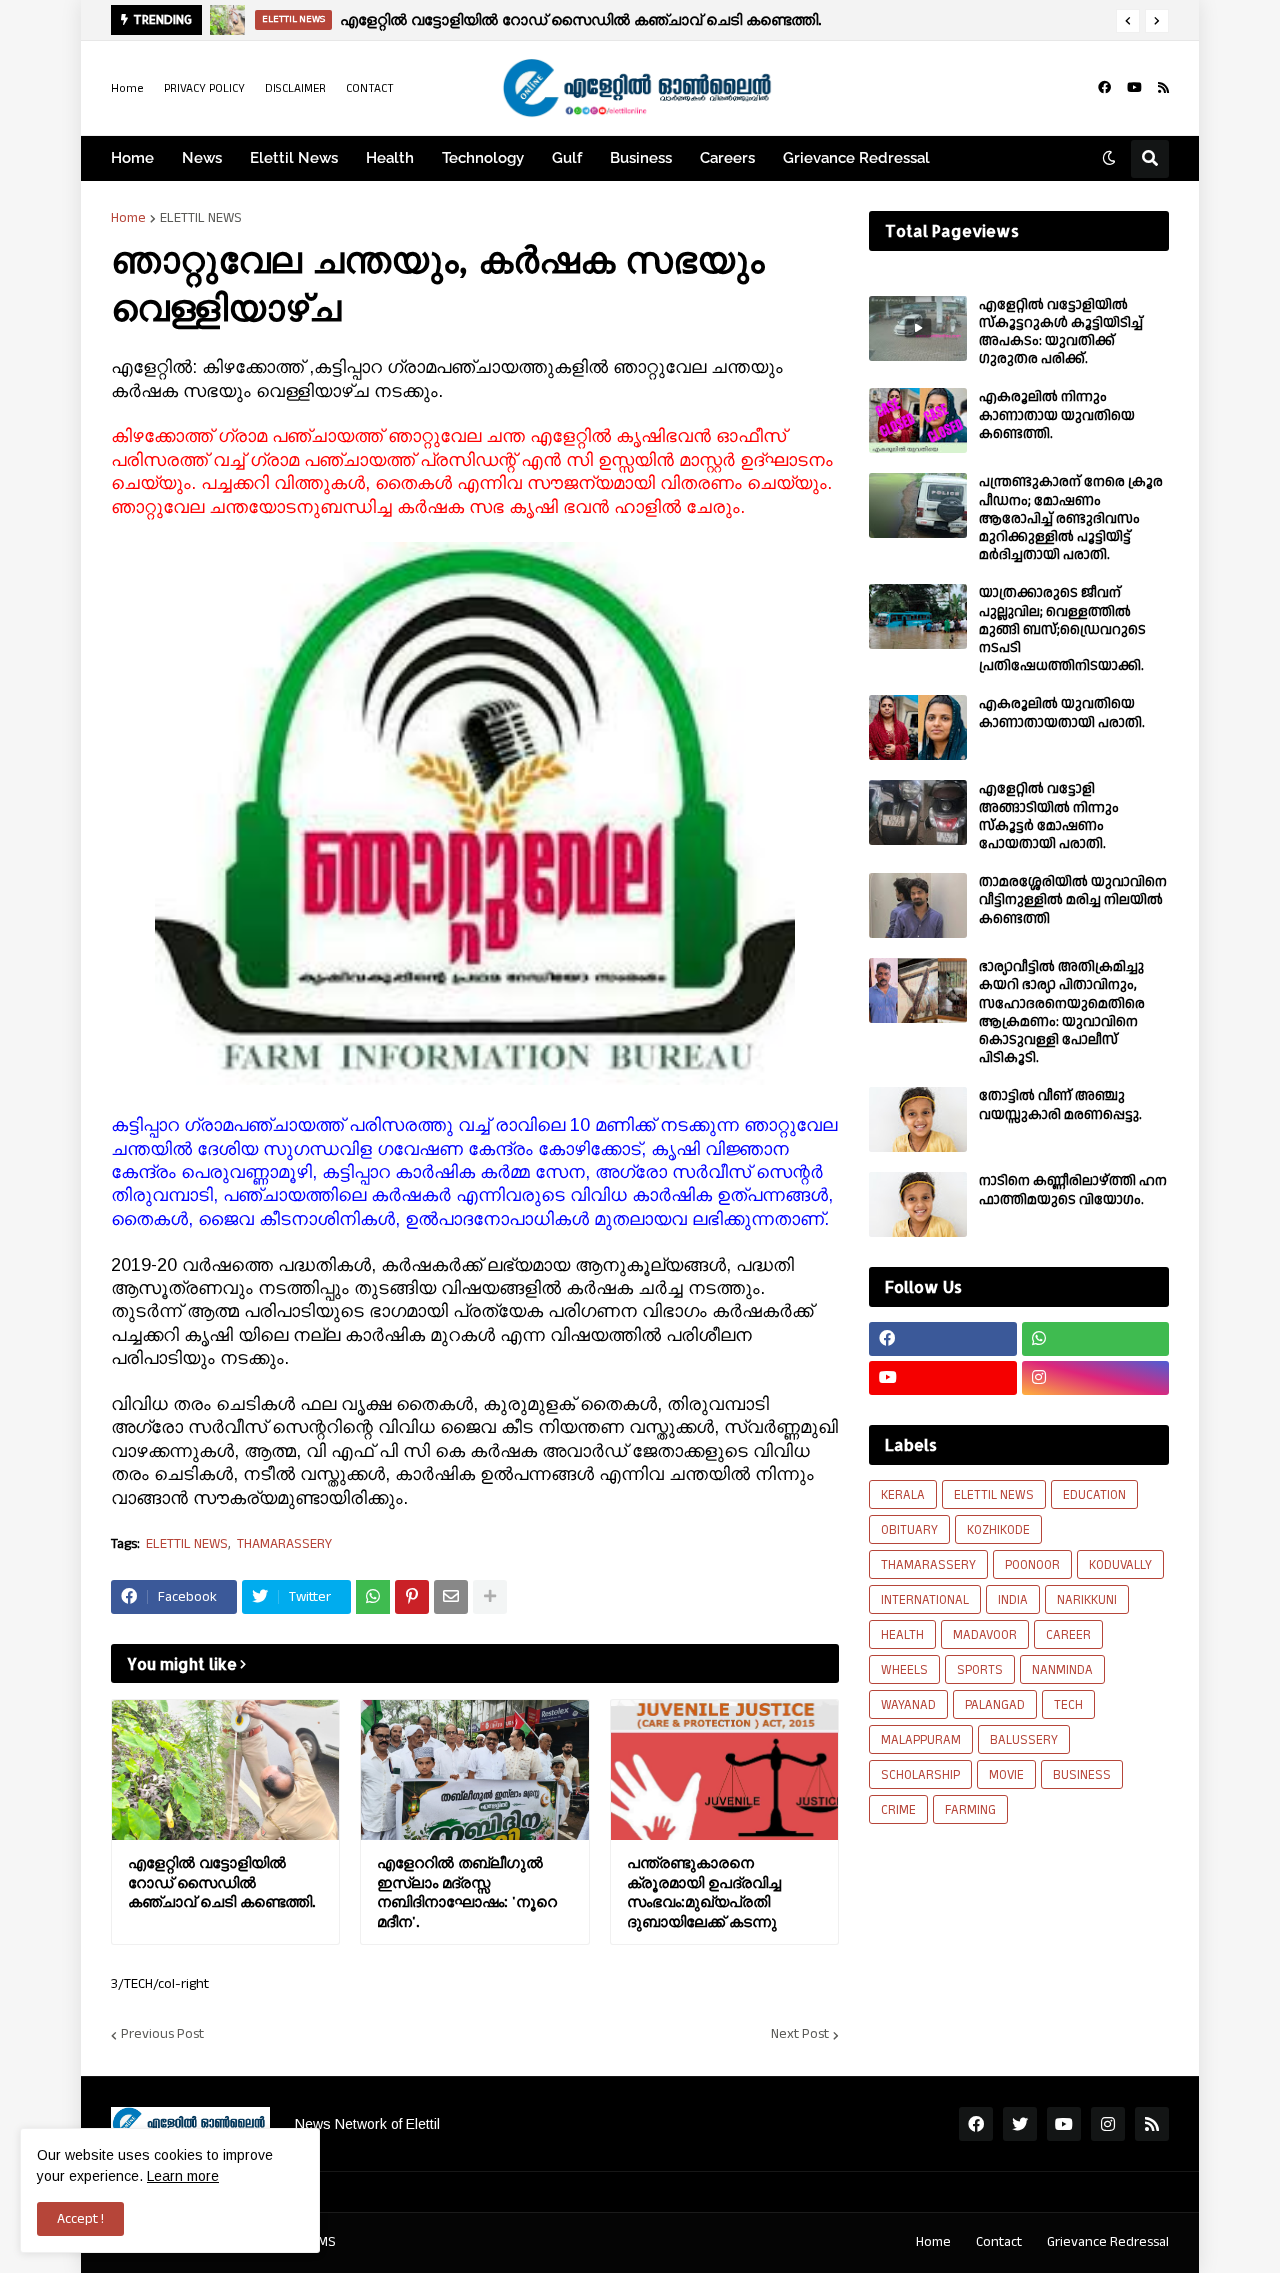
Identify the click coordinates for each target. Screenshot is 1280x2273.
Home (127, 88)
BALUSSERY (1024, 1740)
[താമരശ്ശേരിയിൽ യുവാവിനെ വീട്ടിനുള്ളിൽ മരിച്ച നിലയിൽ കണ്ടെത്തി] (918, 905)
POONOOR (1032, 1565)
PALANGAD (995, 1705)
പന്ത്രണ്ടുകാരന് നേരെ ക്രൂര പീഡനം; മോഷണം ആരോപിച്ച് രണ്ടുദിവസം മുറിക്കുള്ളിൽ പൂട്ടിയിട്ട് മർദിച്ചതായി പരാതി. (1071, 518)
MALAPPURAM (921, 1740)
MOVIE (1006, 1775)
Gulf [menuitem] (567, 158)
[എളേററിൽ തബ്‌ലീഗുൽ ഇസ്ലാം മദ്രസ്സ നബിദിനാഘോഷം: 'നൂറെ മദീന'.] (474, 1770)
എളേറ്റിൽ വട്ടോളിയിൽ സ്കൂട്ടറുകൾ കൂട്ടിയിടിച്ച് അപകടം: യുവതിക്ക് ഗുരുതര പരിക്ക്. (1061, 332)
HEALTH (902, 1635)
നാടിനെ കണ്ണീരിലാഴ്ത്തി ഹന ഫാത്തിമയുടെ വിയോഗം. (1073, 1190)
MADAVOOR (985, 1635)
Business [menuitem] (641, 158)
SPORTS (980, 1670)
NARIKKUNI (1087, 1600)
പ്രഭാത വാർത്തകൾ (384, 19)
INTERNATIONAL (925, 1600)
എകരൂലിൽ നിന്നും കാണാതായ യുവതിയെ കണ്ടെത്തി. (1057, 415)
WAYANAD (908, 1705)
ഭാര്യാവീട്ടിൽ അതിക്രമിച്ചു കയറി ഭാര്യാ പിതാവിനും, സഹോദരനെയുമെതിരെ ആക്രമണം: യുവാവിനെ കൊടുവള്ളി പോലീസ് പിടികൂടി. (1062, 1012)
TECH (1068, 1705)
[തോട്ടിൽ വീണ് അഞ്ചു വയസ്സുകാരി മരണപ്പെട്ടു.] (918, 1119)
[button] (1128, 21)
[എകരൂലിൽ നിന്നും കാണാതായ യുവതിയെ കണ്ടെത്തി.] (918, 420)
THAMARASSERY (284, 1544)
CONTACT (370, 88)
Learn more (183, 2176)
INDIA (1013, 1600)
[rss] (1163, 88)
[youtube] (1134, 88)
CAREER (1068, 1635)
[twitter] (1020, 2124)
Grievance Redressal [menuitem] (856, 158)
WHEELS (904, 1670)
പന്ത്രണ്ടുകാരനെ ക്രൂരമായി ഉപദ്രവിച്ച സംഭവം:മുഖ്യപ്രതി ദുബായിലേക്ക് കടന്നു (704, 1892)
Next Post (800, 2035)
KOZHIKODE (998, 1530)
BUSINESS (1082, 1775)
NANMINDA (1062, 1670)
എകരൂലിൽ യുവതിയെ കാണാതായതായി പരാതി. (1062, 713)
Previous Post (162, 2035)
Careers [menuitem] (727, 158)
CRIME (898, 1810)
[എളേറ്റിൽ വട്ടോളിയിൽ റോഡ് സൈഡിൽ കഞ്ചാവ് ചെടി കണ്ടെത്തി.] (225, 1770)
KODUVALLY (1120, 1565)
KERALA (903, 1495)
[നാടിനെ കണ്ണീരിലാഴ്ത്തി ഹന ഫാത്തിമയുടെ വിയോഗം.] (918, 1204)
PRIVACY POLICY (204, 88)
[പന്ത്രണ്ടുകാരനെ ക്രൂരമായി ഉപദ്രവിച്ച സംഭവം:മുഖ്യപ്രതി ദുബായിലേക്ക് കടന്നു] (724, 1770)
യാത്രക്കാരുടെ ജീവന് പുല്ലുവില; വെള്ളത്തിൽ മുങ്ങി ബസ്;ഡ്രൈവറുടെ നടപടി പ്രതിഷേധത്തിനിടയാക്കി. (1062, 629)
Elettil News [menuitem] (294, 158)
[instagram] (1096, 1378)
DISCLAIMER (295, 88)
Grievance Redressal (1108, 2242)
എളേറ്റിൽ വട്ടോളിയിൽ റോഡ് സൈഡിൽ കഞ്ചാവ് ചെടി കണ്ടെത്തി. (221, 1882)
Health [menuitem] (390, 158)
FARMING (970, 1810)
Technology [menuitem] (483, 158)
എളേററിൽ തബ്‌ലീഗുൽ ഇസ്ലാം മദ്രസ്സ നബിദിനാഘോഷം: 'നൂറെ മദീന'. (467, 1892)
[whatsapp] (1096, 1339)
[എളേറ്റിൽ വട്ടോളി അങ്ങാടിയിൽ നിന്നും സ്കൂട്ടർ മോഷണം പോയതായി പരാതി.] (918, 812)
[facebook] (1104, 88)
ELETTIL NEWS (201, 218)
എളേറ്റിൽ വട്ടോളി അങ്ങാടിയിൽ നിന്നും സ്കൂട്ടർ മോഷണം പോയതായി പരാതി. (1049, 816)
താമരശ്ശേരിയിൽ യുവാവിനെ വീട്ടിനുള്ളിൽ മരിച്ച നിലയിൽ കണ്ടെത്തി (1073, 900)
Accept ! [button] (80, 2219)
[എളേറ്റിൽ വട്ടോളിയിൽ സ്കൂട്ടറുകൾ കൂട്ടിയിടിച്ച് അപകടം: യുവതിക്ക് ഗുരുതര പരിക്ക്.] (918, 328)
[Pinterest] (412, 1597)
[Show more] (490, 1597)
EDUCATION (1094, 1495)
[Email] (451, 1597)
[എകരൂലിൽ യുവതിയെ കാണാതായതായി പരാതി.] (918, 727)
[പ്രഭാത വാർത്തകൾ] (227, 20)
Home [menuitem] (132, 158)
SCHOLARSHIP (920, 1775)
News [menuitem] (202, 158)
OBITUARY (909, 1530)
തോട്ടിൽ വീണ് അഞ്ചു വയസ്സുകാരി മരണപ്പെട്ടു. (1060, 1105)
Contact (999, 2242)
